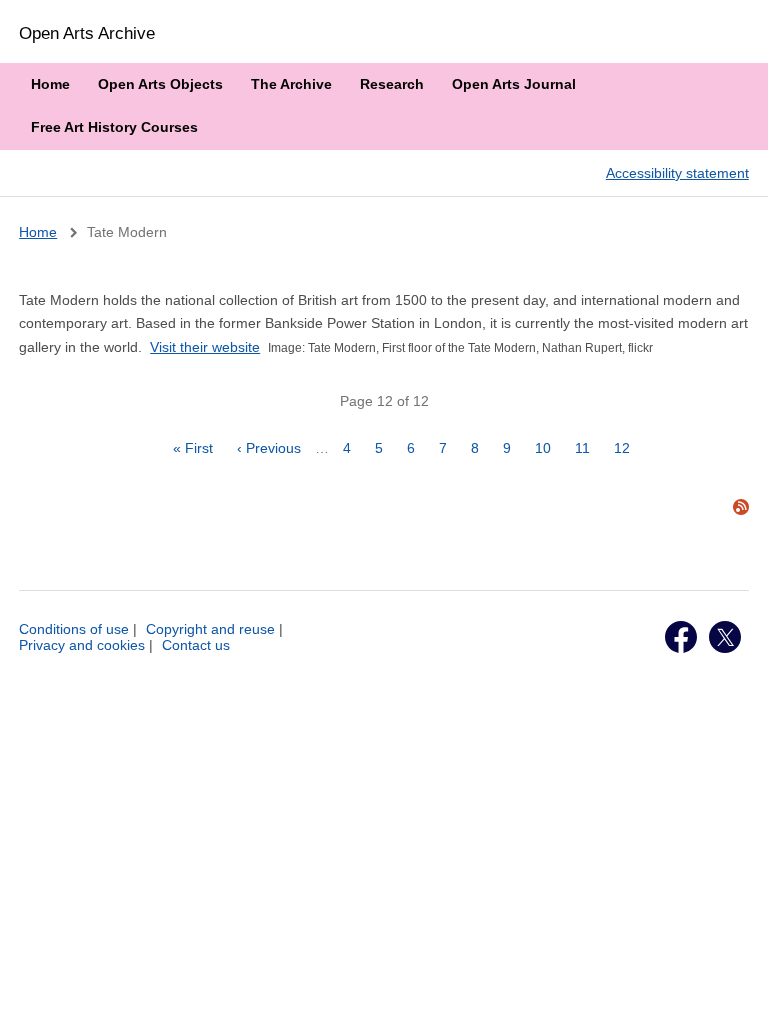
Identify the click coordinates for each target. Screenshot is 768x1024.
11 (587, 448)
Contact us (196, 645)
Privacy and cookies (82, 645)
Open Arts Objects (160, 84)
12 (627, 448)
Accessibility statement (677, 173)
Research (392, 84)
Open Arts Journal (514, 84)
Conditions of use (74, 629)
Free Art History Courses (114, 127)
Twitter (725, 637)
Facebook (681, 637)
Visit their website (205, 347)
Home (50, 84)
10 (548, 448)
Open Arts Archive (87, 33)
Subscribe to (741, 507)
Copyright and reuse (210, 629)
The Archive (291, 84)
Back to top (734, 987)
